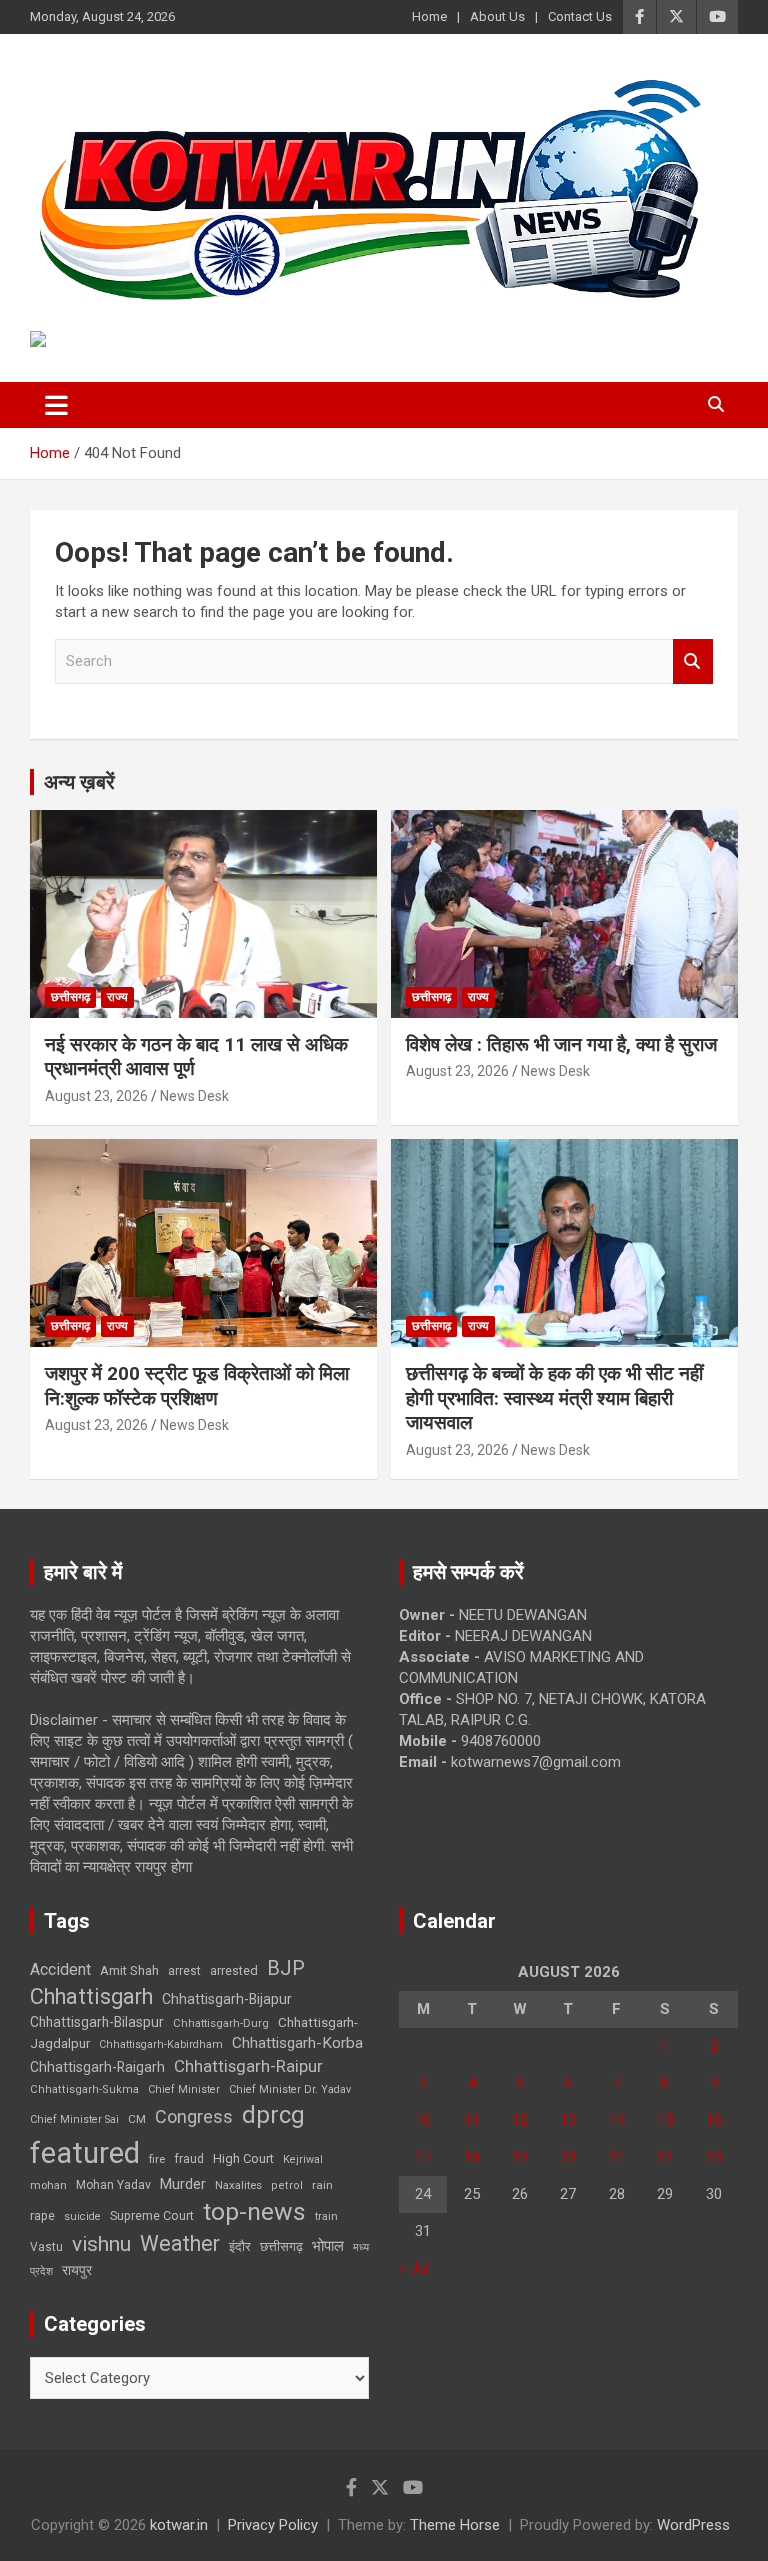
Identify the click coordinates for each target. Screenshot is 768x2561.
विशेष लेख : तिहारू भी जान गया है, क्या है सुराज (561, 1044)
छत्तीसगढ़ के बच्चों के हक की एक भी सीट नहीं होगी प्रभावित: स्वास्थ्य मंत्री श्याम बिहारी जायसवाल (554, 1398)
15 (665, 2120)
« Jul (414, 2268)
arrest (184, 1971)
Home (429, 16)
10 (423, 2120)
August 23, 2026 (96, 1096)
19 (520, 2157)
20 (568, 2157)
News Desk (194, 1096)
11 (472, 2120)
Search (693, 661)
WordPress (693, 2525)
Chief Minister (184, 2089)
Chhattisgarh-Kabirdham (161, 2044)
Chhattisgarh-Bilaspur (97, 2022)
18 (472, 2157)
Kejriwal (303, 2159)
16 (714, 2120)
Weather (180, 2243)
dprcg (273, 2115)
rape (42, 2215)
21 (617, 2157)
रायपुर (77, 2270)
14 (617, 2120)
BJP (286, 1968)
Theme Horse (455, 2525)
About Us (497, 16)
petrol (287, 2185)
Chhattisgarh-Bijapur (227, 1999)
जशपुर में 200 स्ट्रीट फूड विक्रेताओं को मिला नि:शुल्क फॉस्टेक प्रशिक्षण (197, 1386)
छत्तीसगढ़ (281, 2246)
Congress (194, 2116)
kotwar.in (179, 2525)
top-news (254, 2211)
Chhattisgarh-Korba (297, 2043)
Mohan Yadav (113, 2185)
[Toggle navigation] (56, 405)
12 (520, 2120)
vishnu (101, 2244)
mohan (48, 2185)
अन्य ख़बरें (79, 782)
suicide (82, 2216)
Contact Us (580, 16)
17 (423, 2157)
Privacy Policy (273, 2525)
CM (137, 2119)
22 (665, 2157)
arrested (234, 1970)
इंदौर (240, 2246)
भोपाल (328, 2246)
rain (322, 2185)
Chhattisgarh (91, 1996)
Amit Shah (129, 1970)
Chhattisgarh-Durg (221, 2023)
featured (85, 2153)
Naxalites (238, 2185)
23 (714, 2157)
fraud (189, 2159)
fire (157, 2159)
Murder (183, 2184)
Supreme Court (152, 2215)
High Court (243, 2158)
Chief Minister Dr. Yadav (290, 2089)
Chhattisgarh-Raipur (248, 2066)
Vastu (46, 2247)
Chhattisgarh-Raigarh (97, 2067)
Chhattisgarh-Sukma (84, 2089)
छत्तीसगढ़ (70, 997)
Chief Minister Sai (74, 2119)
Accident (60, 1969)
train (326, 2216)
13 (568, 2120)
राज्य (117, 997)
